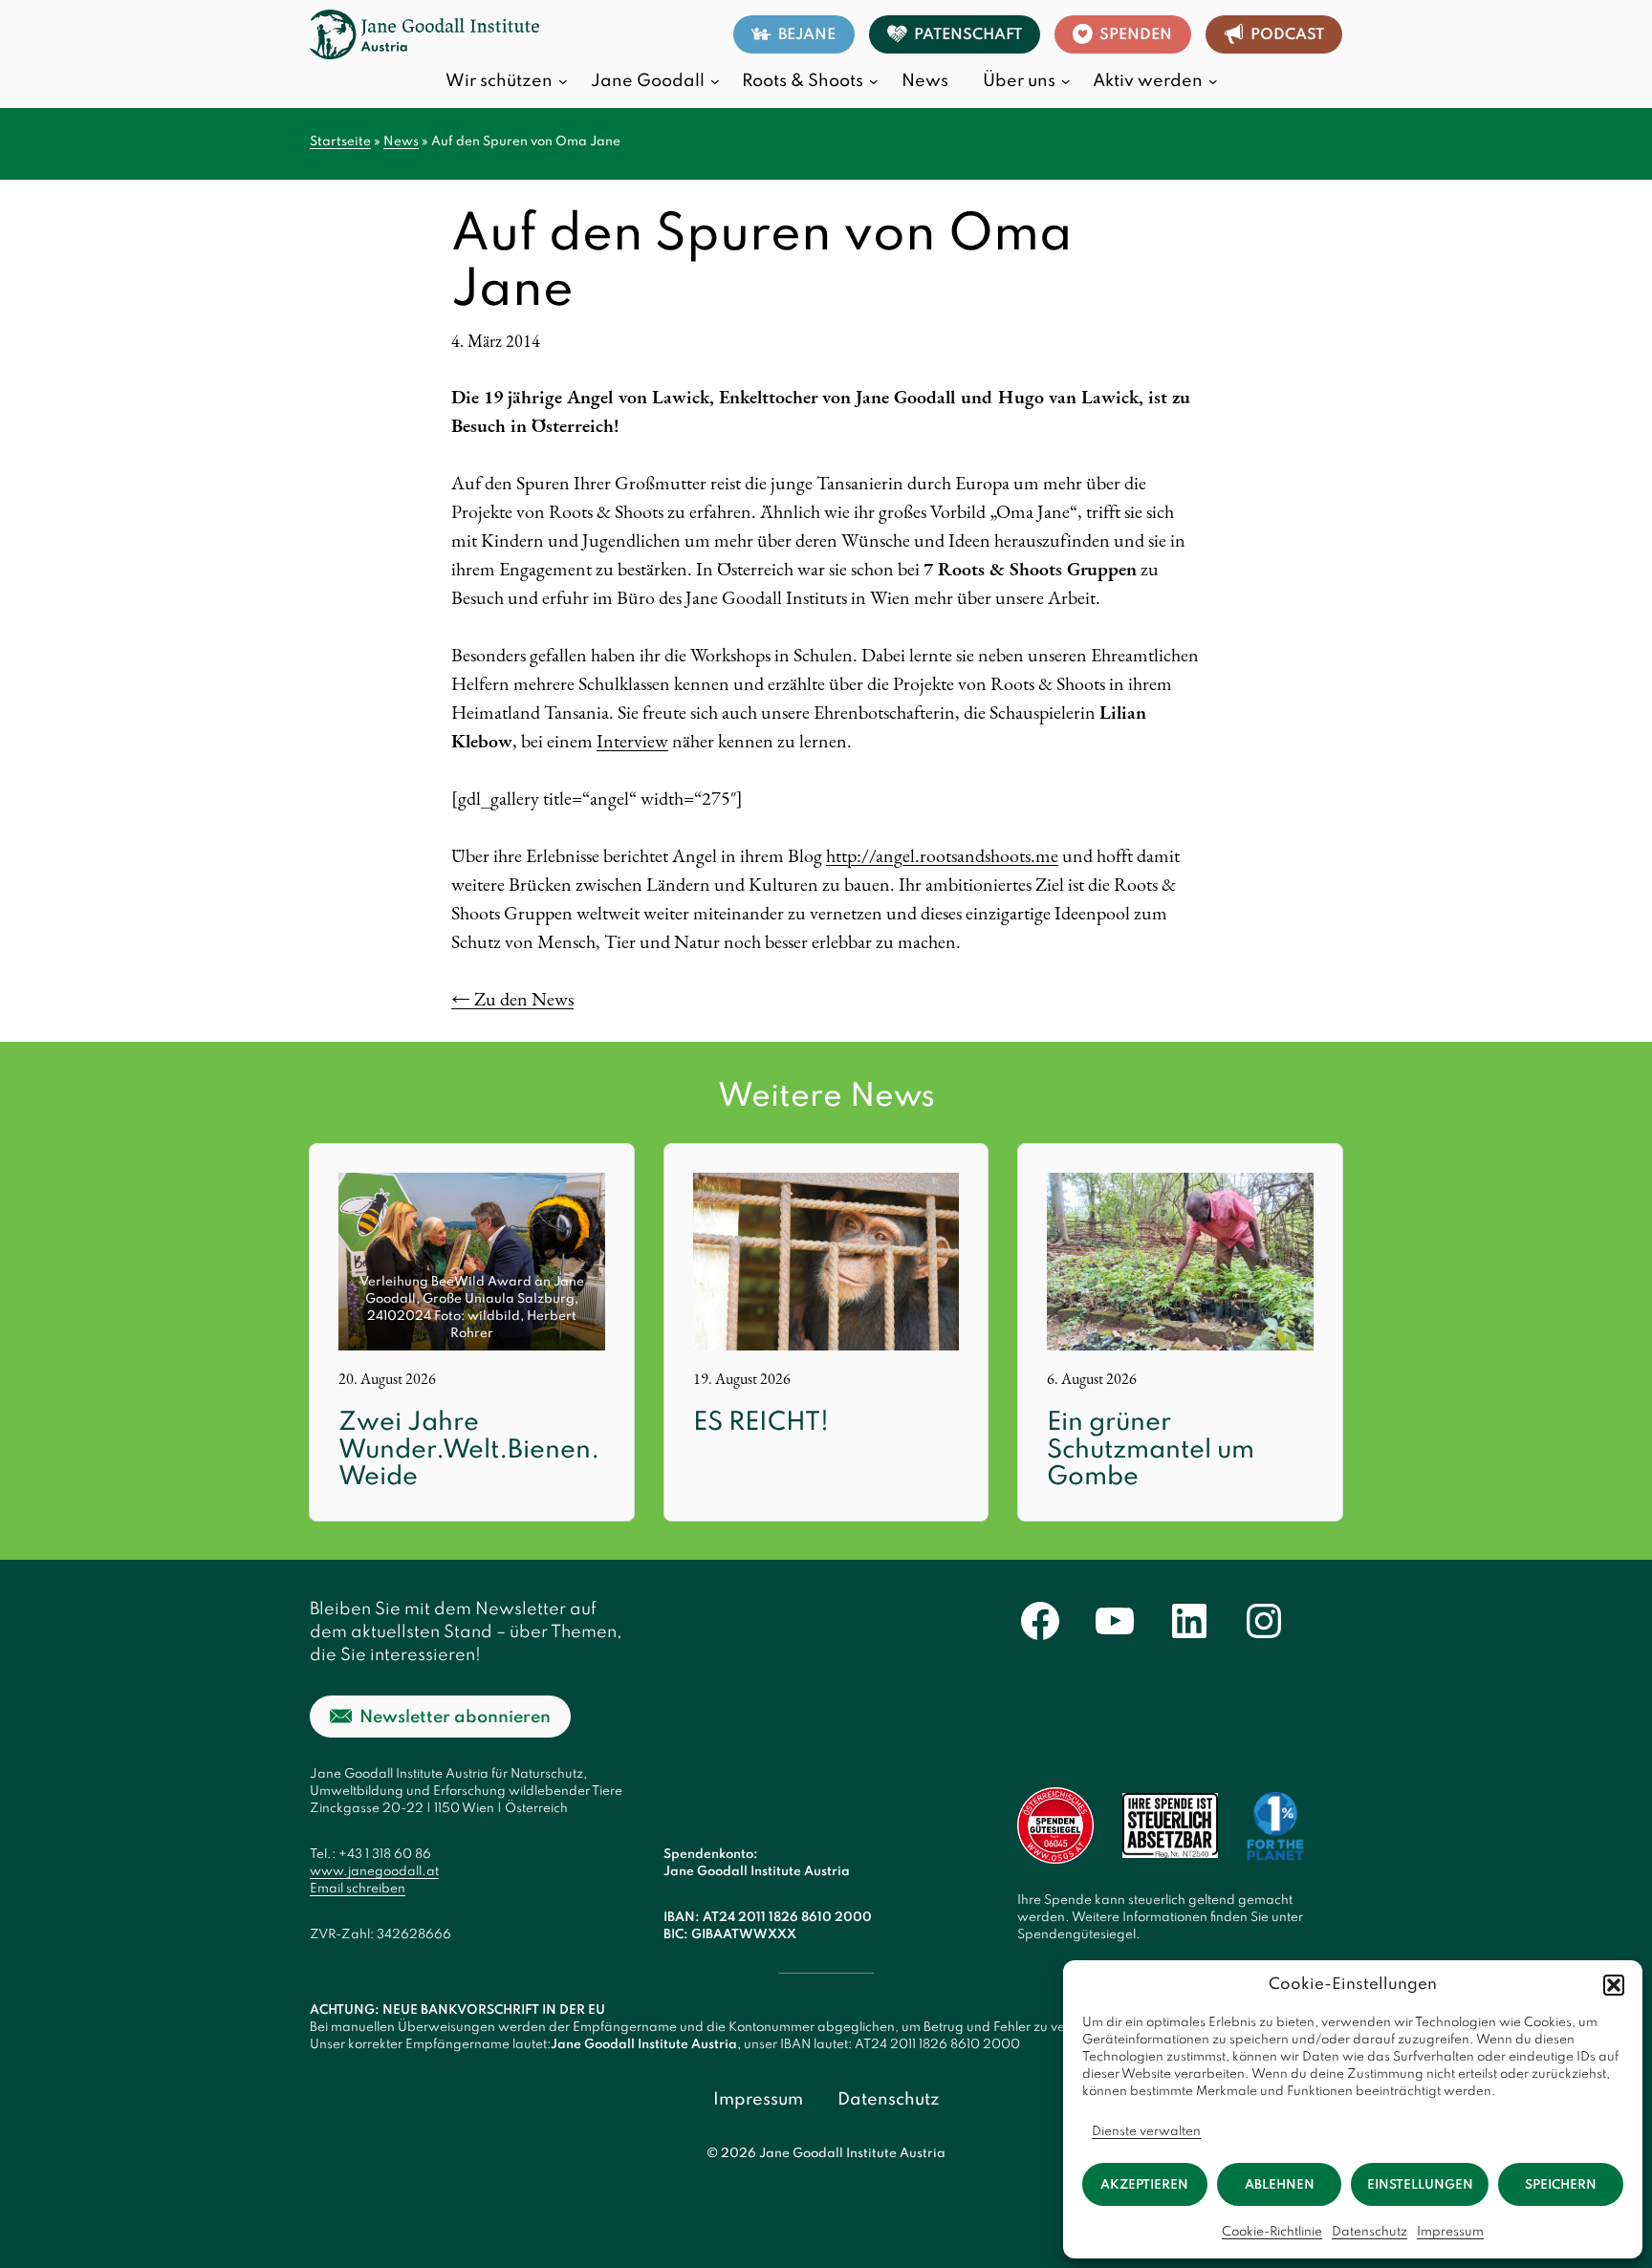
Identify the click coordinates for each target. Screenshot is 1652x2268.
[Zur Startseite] (424, 34)
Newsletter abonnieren (455, 1717)
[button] (1614, 1985)
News (401, 142)
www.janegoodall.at (374, 1872)
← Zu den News (512, 999)
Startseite (340, 142)
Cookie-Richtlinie (1272, 2232)
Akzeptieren (1144, 2185)
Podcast (1287, 35)
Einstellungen (1420, 2185)
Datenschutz (1369, 2232)
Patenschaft (968, 35)
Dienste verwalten (1146, 2132)
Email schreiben (358, 1889)
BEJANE (807, 35)
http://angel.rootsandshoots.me (942, 855)
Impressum (1450, 2232)
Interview (632, 741)
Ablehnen (1280, 2185)
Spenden (1136, 35)
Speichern (1561, 2185)
